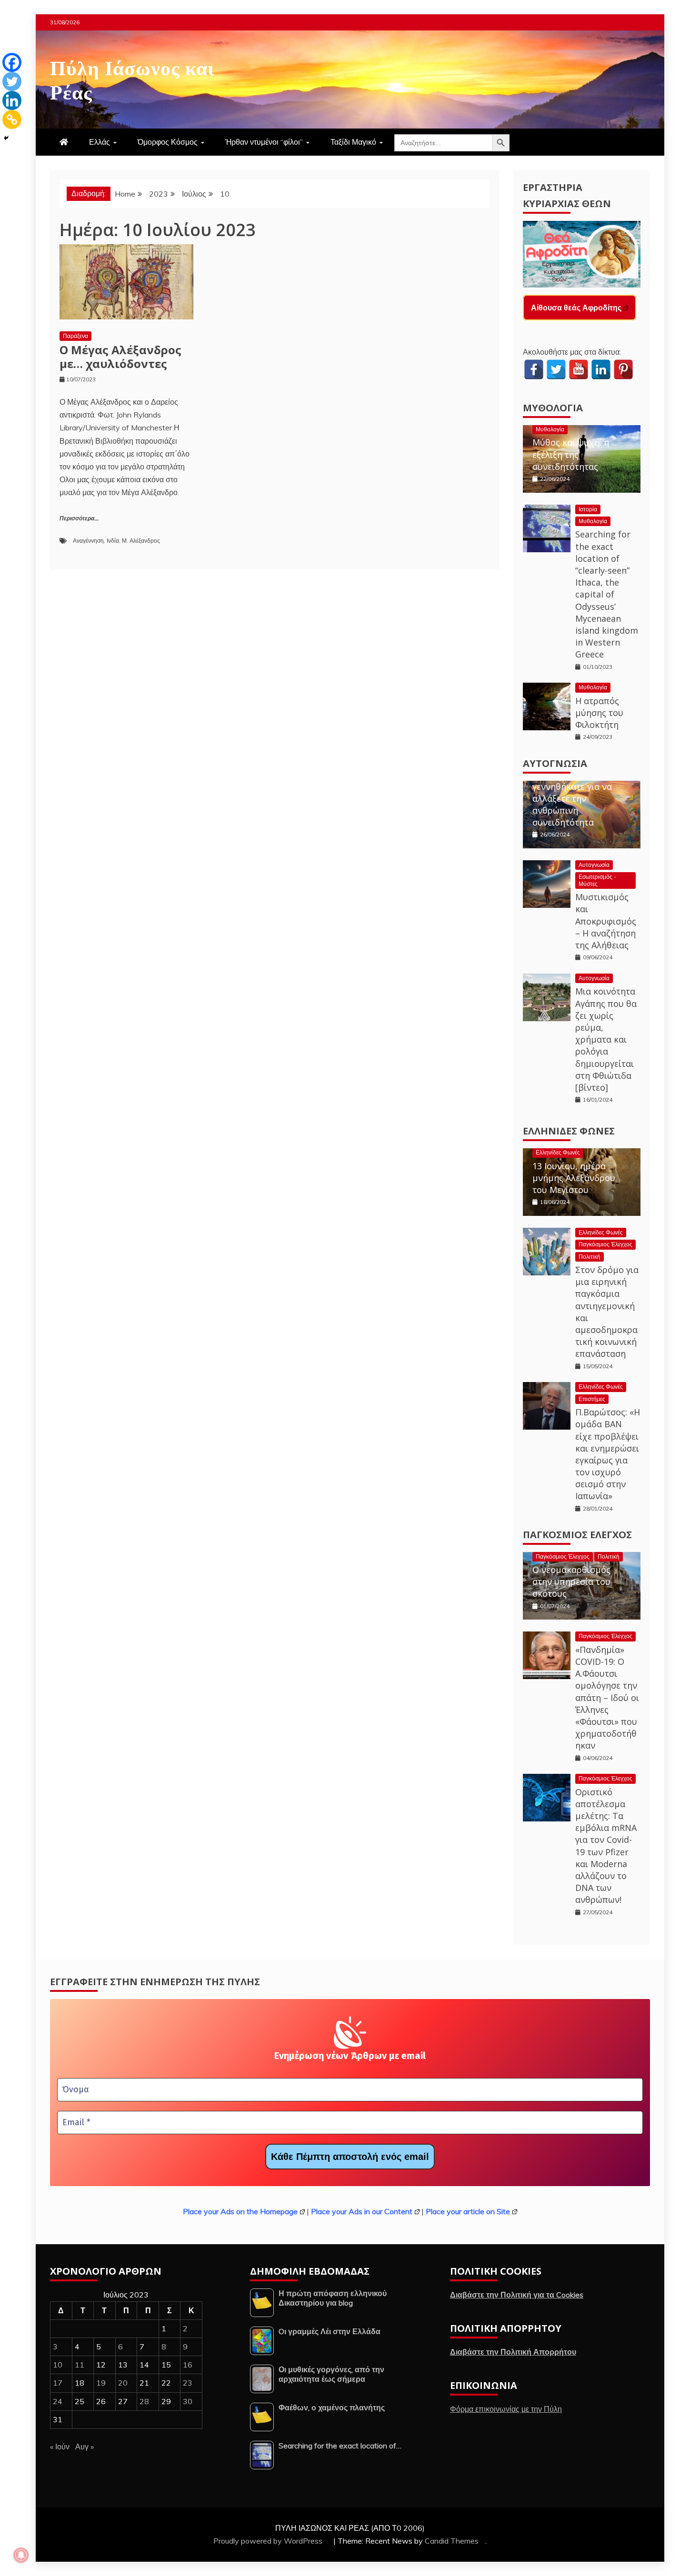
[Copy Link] (12, 119)
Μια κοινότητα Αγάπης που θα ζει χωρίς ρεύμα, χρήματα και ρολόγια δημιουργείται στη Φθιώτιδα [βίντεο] (606, 1039)
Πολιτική (590, 1257)
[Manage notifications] (21, 2555)
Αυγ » (85, 2447)
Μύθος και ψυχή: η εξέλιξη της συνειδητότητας (571, 454)
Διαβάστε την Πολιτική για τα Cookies (517, 2295)
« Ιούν (60, 2447)
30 (188, 2401)
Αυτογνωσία (555, 763)
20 (123, 2383)
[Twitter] (12, 81)
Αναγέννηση (88, 541)
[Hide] (6, 138)
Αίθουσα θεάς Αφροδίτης (576, 308)
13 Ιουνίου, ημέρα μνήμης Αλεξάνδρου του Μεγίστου (574, 1178)
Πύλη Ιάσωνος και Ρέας (132, 78)
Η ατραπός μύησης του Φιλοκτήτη (599, 713)
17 (58, 2383)
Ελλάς (100, 142)
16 (188, 2365)
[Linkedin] (12, 100)
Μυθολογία (553, 408)
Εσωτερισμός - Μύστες (597, 880)
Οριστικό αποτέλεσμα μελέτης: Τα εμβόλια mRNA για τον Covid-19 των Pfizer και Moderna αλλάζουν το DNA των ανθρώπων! (606, 1846)
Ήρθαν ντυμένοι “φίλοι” (264, 142)
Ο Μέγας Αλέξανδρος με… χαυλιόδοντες (120, 357)
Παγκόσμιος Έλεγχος (605, 1244)
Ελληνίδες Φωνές (569, 1131)
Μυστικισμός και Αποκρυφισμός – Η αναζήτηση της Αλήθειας (606, 921)
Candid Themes (452, 2541)
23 (188, 2383)
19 (101, 2383)
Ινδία (113, 541)
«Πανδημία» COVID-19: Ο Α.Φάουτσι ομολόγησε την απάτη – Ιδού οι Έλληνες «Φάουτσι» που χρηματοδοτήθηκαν (607, 1698)
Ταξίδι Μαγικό (353, 142)
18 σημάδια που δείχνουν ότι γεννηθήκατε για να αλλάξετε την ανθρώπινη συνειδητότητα (572, 792)
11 (80, 2365)
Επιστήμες (592, 1399)
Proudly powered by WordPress (269, 2541)
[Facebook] (12, 62)
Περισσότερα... (79, 519)
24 (58, 2401)
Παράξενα (75, 336)
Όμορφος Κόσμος (168, 142)
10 (58, 2365)
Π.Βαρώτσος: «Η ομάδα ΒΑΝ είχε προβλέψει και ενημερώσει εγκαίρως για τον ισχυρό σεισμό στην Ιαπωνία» (608, 1454)
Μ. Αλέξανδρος (141, 541)
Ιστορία (588, 509)
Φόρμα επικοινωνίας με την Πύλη (506, 2409)
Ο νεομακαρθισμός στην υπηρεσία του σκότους (571, 1581)
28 (144, 2401)
